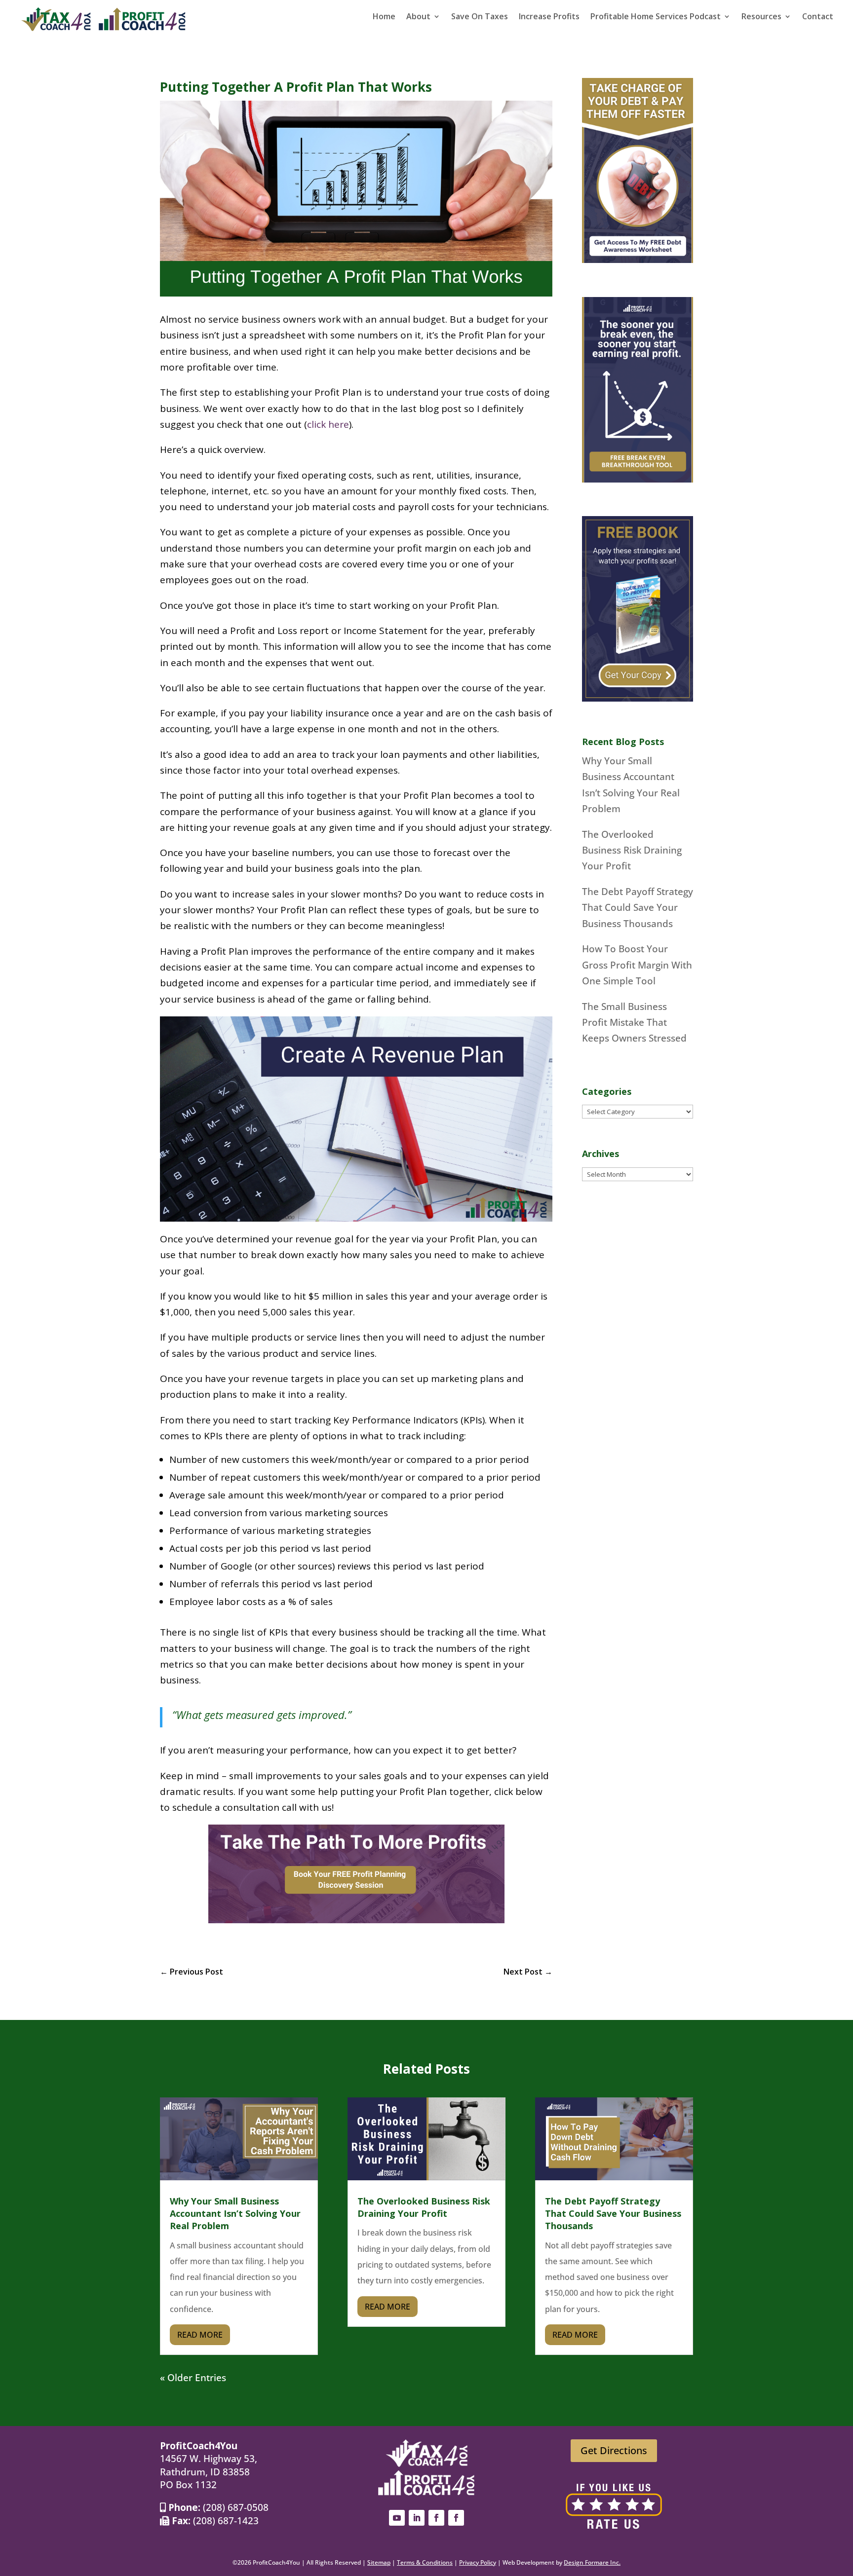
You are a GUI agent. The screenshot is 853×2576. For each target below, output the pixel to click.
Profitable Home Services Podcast (656, 17)
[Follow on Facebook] (436, 2518)
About (418, 17)
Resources (761, 17)
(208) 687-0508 (236, 2507)
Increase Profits (549, 17)
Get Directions (614, 2450)
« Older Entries (193, 2378)
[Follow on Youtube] (397, 2518)
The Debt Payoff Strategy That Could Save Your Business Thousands (638, 908)
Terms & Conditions (425, 2562)
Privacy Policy (478, 2562)
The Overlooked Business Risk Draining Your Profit (632, 850)
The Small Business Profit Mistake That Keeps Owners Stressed (634, 1023)
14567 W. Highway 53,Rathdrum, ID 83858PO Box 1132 (209, 2472)
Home (384, 17)
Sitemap (379, 2562)
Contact (818, 17)
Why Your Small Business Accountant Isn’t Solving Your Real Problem (235, 2213)
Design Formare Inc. (592, 2562)
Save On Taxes (480, 17)
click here (328, 424)
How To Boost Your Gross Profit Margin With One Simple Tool (637, 965)
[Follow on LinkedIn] (417, 2518)
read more (200, 2335)
